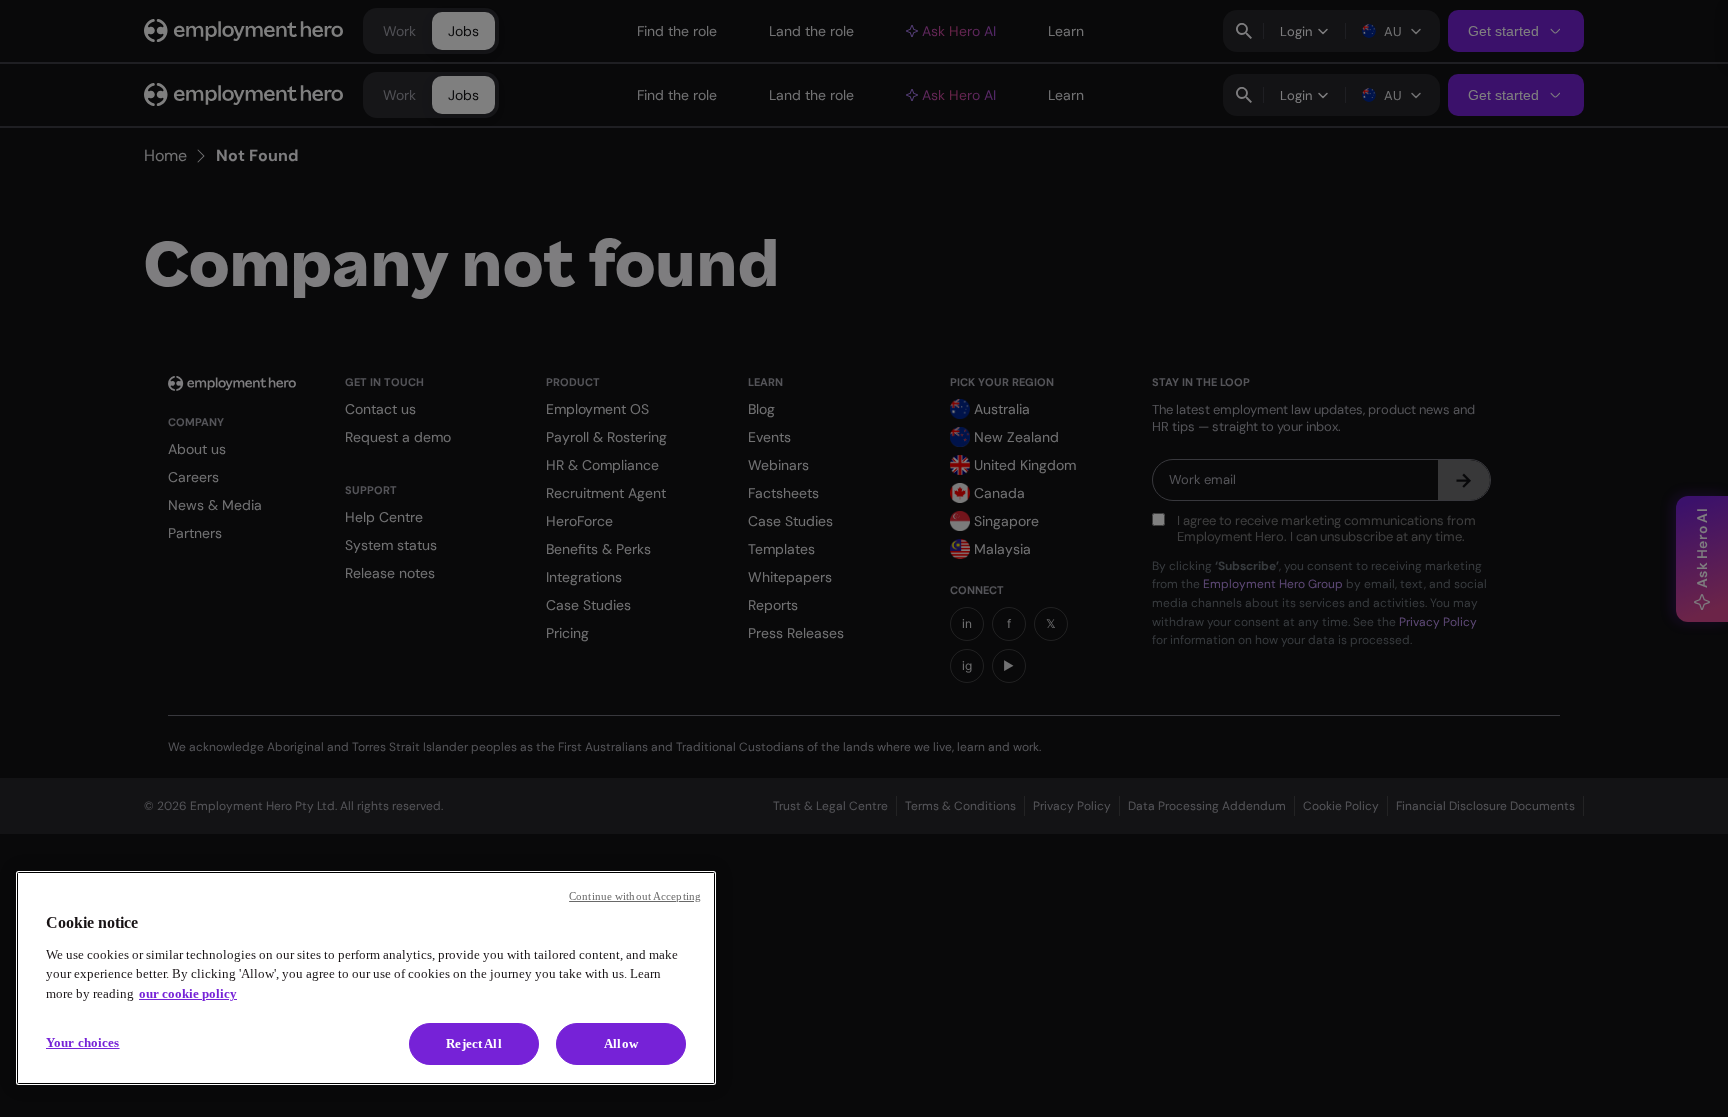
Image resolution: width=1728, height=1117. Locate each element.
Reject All (473, 1043)
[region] (366, 978)
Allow (621, 1043)
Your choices (83, 1042)
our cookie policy (188, 993)
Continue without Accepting (635, 896)
